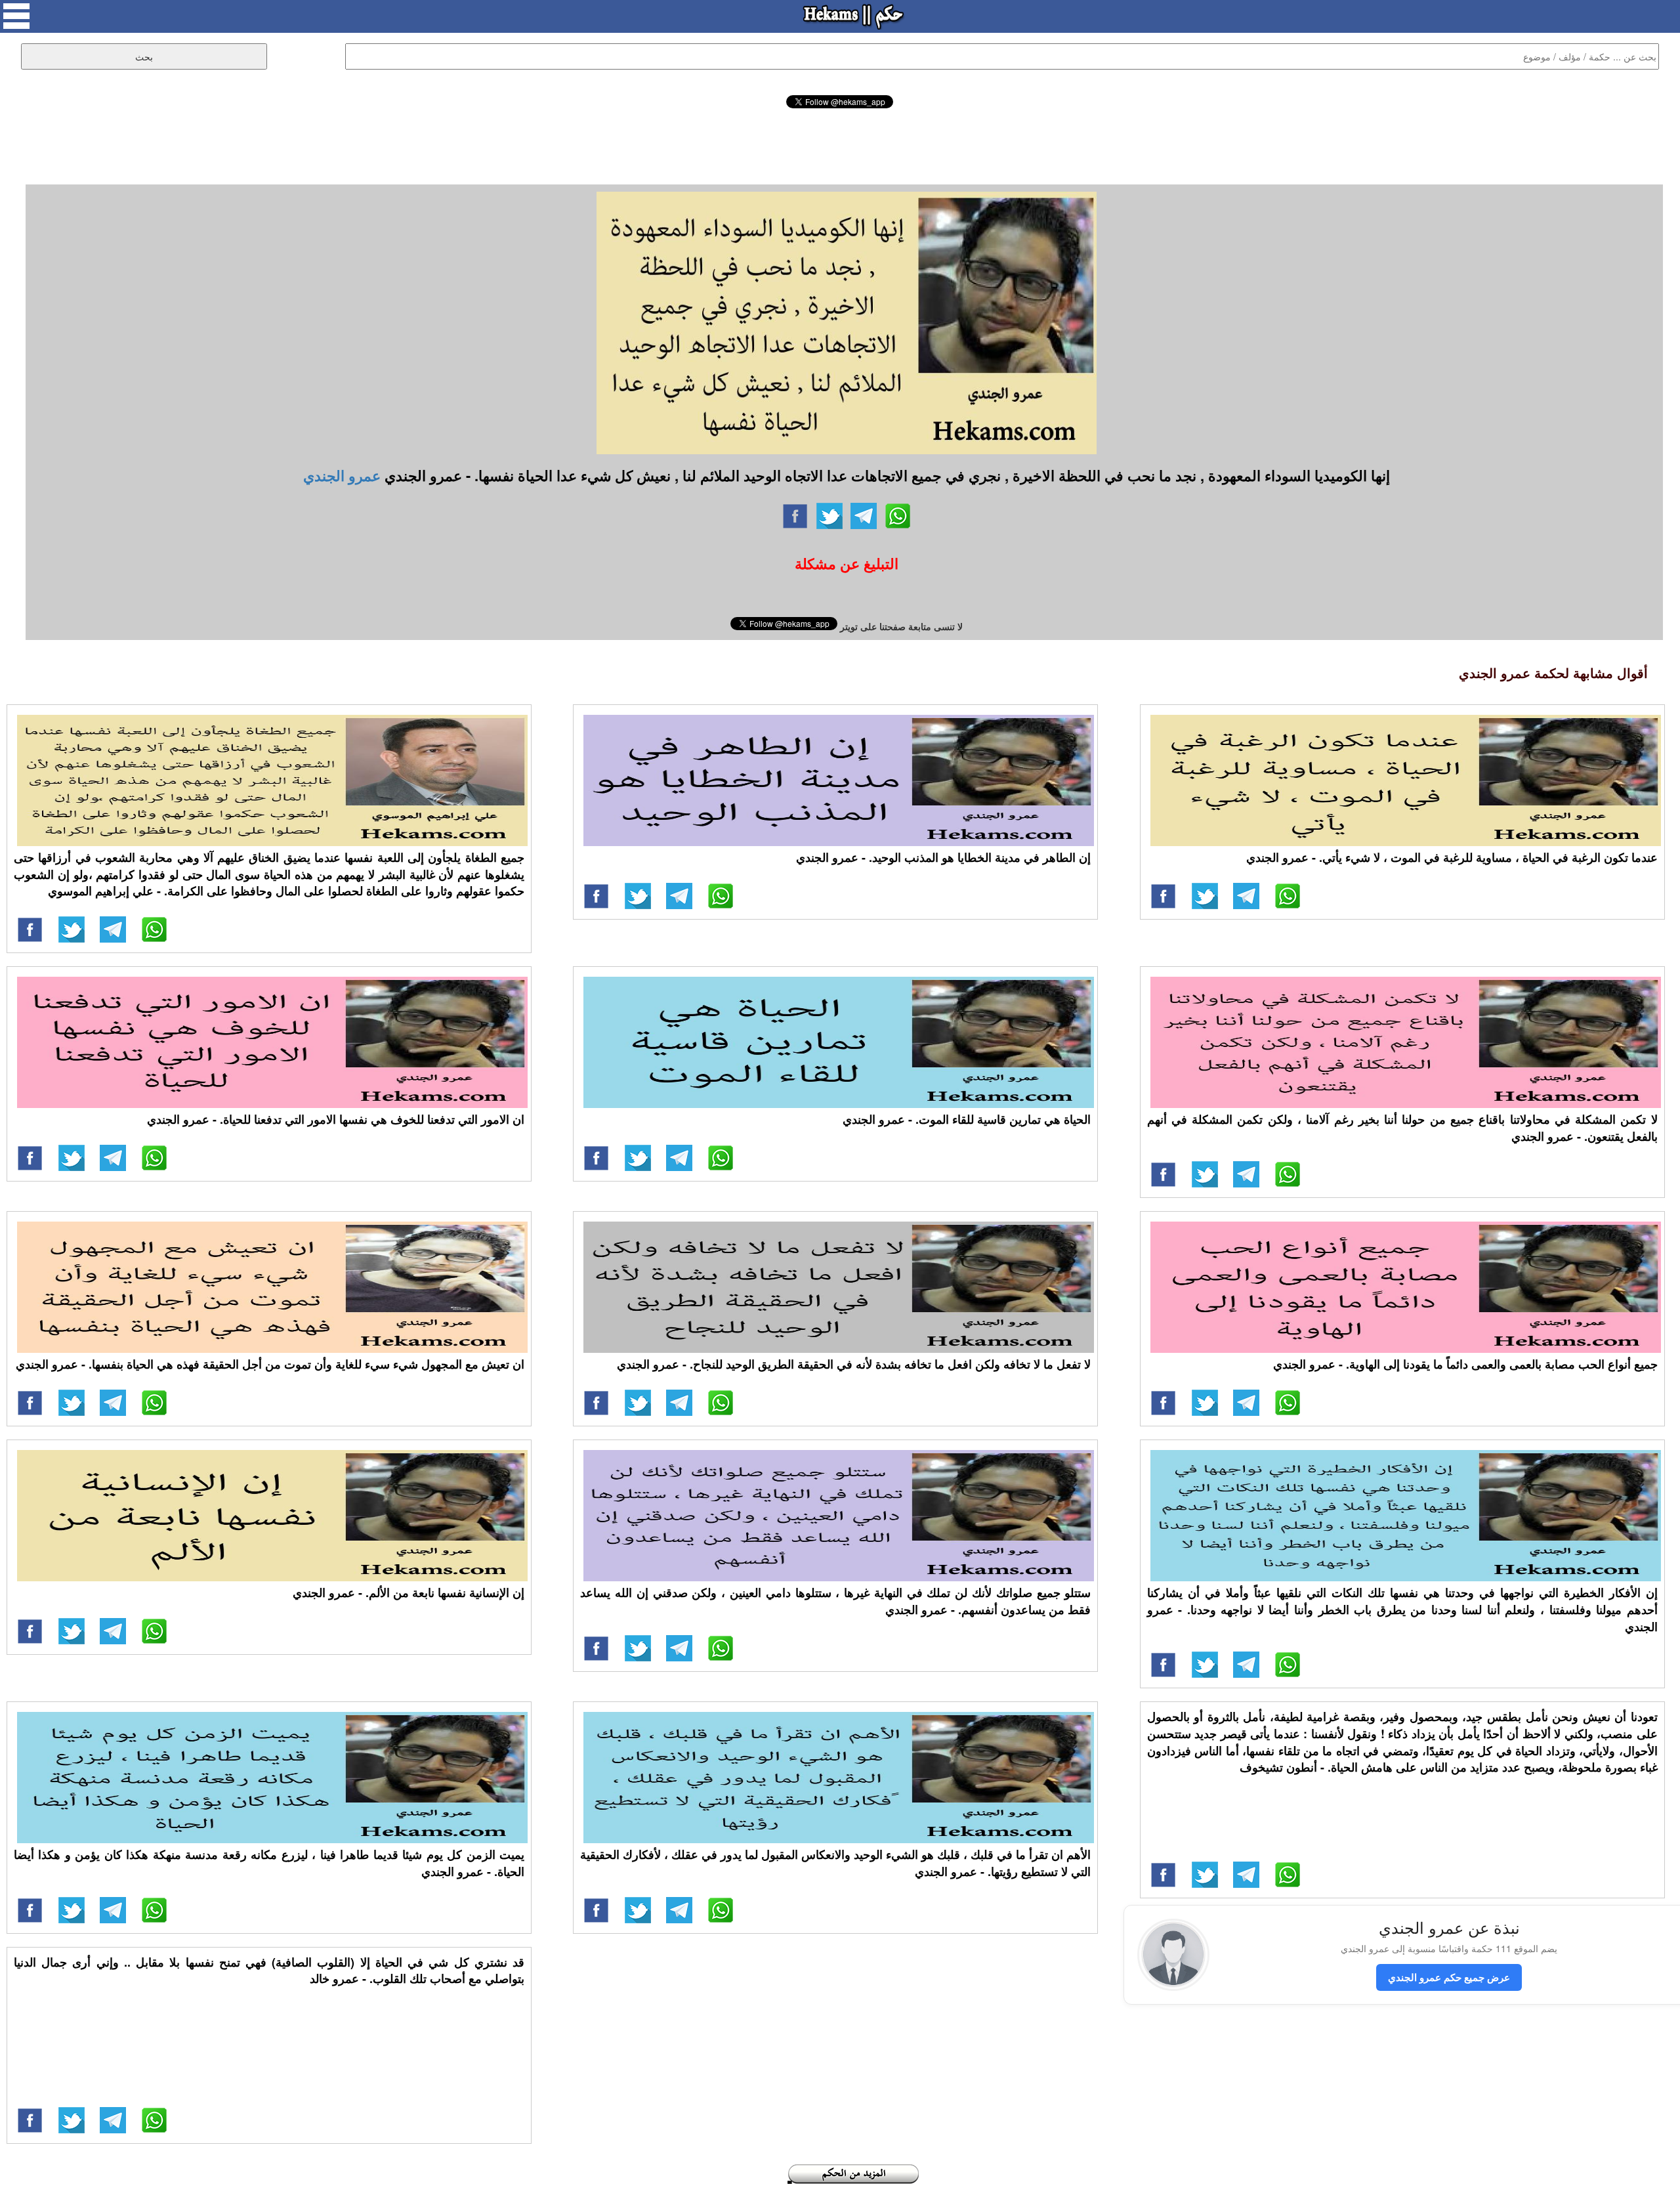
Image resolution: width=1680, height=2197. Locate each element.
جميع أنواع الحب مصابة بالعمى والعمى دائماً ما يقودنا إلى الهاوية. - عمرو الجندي (1465, 1364)
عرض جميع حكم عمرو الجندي (1449, 1977)
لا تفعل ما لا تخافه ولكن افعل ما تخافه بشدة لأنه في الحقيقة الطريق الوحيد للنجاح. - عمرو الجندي (854, 1364)
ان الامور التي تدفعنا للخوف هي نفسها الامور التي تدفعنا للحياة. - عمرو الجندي (336, 1119)
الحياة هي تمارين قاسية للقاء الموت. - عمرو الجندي (967, 1119)
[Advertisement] (840, 144)
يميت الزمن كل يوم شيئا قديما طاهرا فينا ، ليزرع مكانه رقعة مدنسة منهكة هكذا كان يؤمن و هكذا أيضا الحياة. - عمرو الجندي (269, 1863)
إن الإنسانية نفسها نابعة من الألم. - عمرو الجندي (409, 1592)
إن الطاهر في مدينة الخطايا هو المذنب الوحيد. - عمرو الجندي (943, 857)
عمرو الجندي (342, 475)
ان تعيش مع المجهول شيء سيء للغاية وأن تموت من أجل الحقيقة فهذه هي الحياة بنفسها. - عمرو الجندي (270, 1364)
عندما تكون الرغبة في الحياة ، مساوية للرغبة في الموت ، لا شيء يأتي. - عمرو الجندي (1452, 857)
